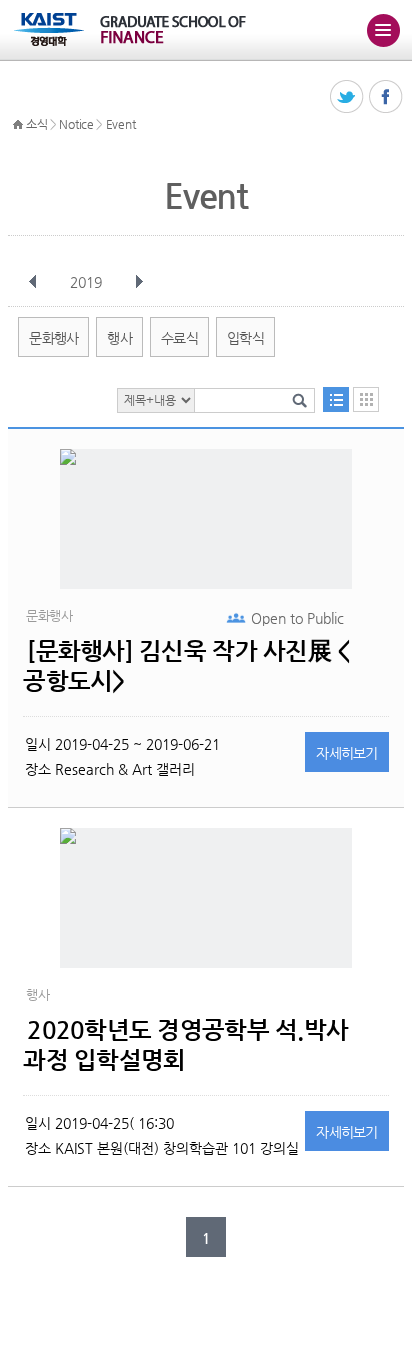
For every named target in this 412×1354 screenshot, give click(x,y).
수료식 (179, 338)
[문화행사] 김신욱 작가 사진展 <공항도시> (186, 666)
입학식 (245, 338)
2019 (86, 282)
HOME (18, 125)
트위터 (347, 97)
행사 (119, 338)
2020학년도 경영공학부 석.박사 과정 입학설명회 (185, 1045)
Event (121, 124)
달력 (366, 399)
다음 (139, 282)
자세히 (347, 753)
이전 (33, 282)
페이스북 (386, 97)
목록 (336, 399)
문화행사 (53, 338)
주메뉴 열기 (383, 30)
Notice (76, 124)
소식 (36, 124)
